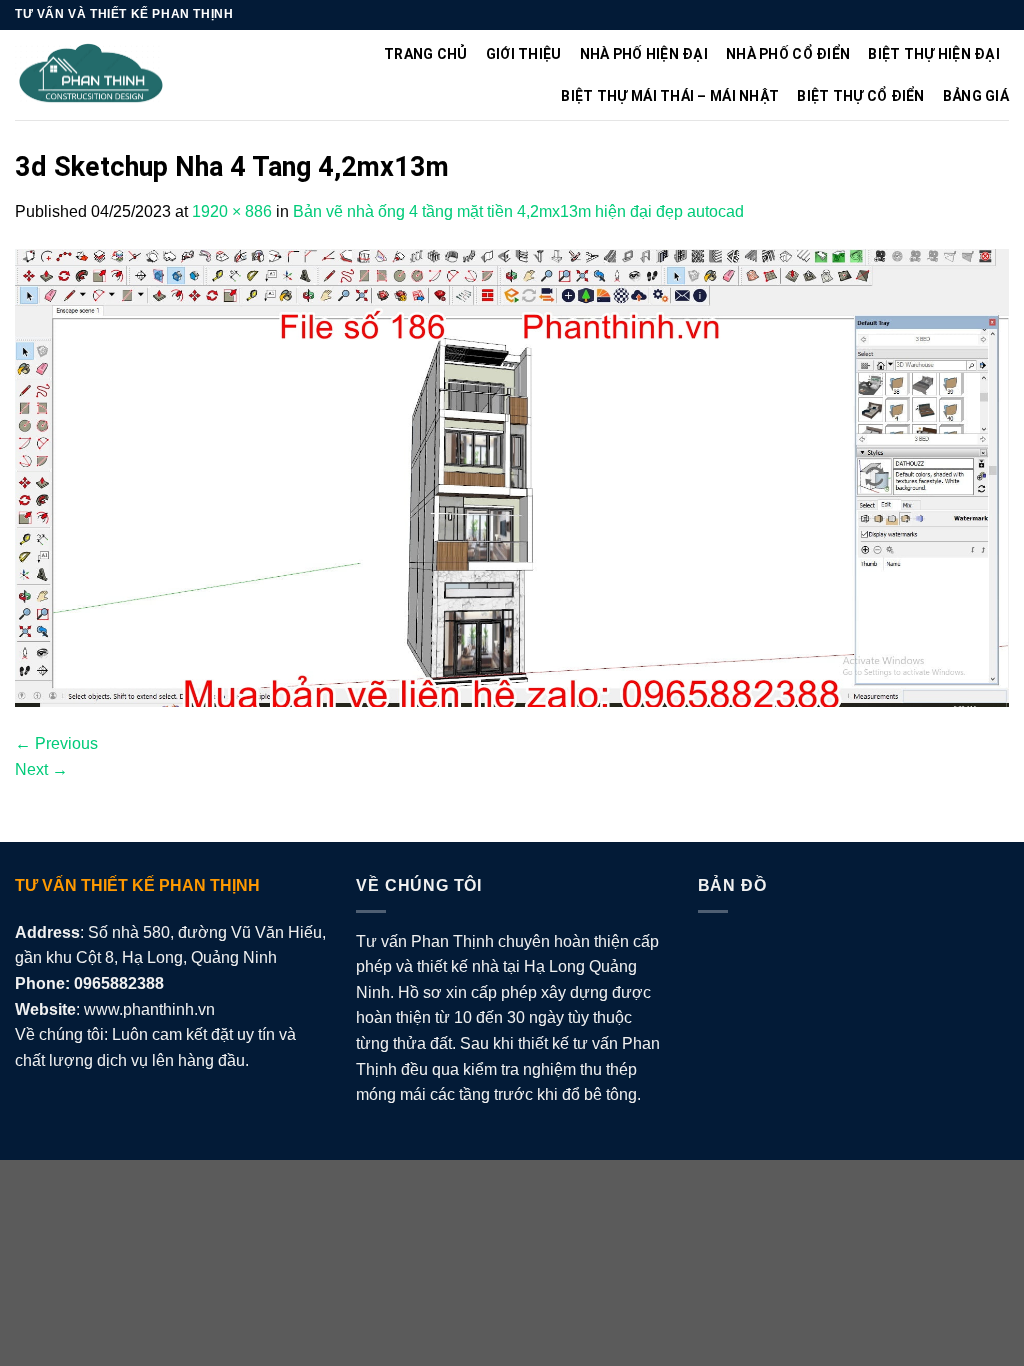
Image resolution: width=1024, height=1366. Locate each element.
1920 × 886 (232, 211)
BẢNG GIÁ (976, 96)
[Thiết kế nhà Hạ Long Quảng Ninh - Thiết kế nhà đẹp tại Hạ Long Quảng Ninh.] (91, 75)
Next (41, 769)
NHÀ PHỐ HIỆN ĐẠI (644, 54)
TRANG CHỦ (426, 54)
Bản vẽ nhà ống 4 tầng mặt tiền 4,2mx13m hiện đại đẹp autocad (518, 211)
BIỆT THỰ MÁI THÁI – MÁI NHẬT (670, 96)
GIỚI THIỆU (524, 54)
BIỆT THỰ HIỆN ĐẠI (934, 54)
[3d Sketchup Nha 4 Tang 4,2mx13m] (512, 476)
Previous (56, 743)
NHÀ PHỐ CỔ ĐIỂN (788, 54)
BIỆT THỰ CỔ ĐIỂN (860, 96)
